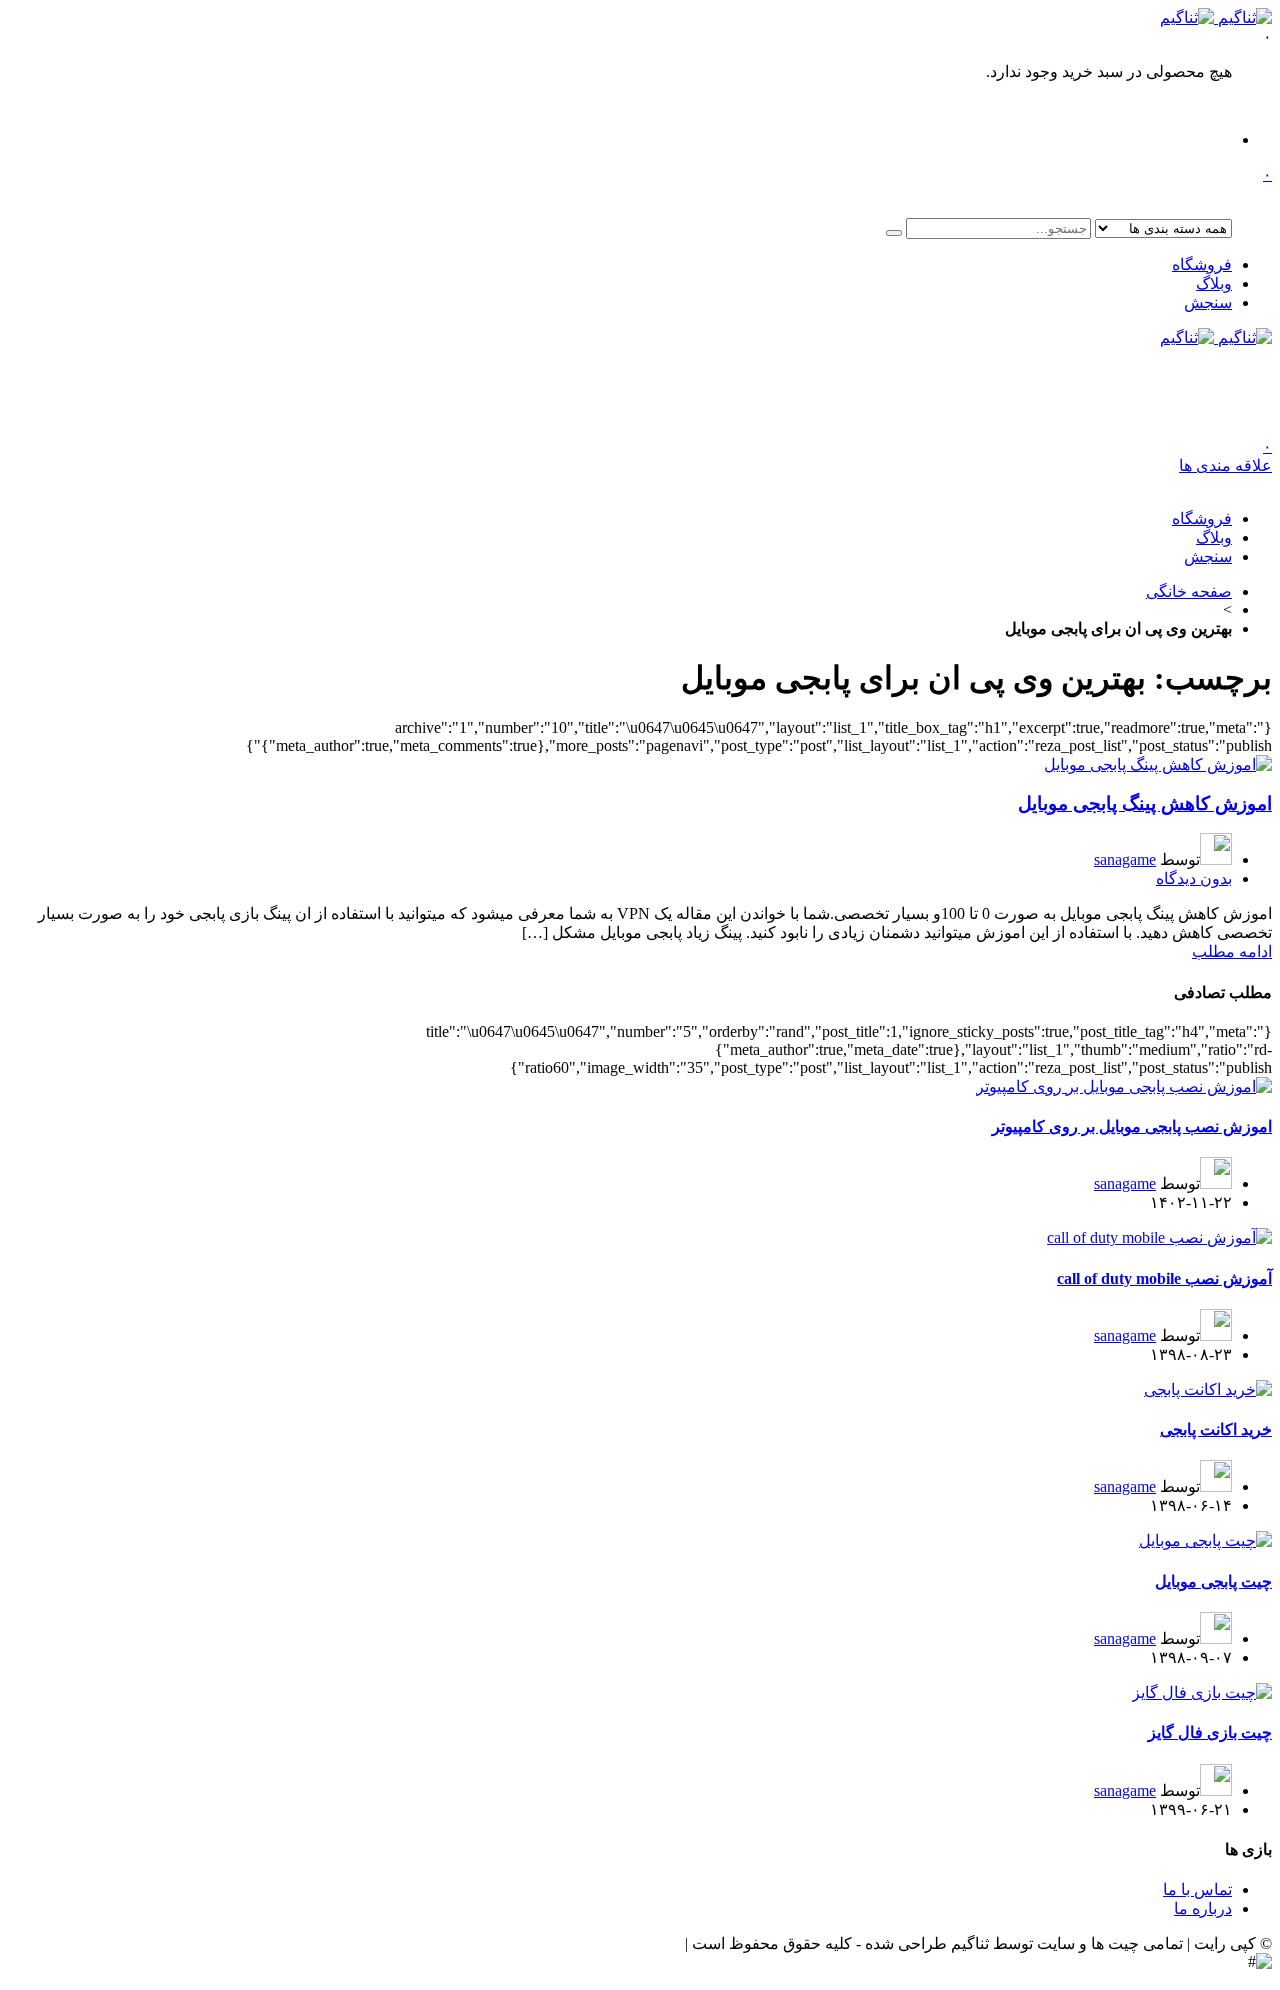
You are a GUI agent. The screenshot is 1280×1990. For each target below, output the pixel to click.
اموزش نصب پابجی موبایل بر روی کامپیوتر (1132, 1126)
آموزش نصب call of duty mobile (1164, 1278)
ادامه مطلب (1232, 951)
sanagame (1125, 859)
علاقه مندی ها (1225, 456)
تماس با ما (1197, 1889)
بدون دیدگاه (1194, 878)
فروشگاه (1202, 264)
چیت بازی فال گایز (1210, 1732)
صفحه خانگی (1189, 591)
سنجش (1208, 302)
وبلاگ (1214, 283)
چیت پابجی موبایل (1213, 1581)
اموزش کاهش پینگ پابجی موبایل (1145, 803)
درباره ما (1203, 1908)
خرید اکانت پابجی (1216, 1429)
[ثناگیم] (1216, 17)
